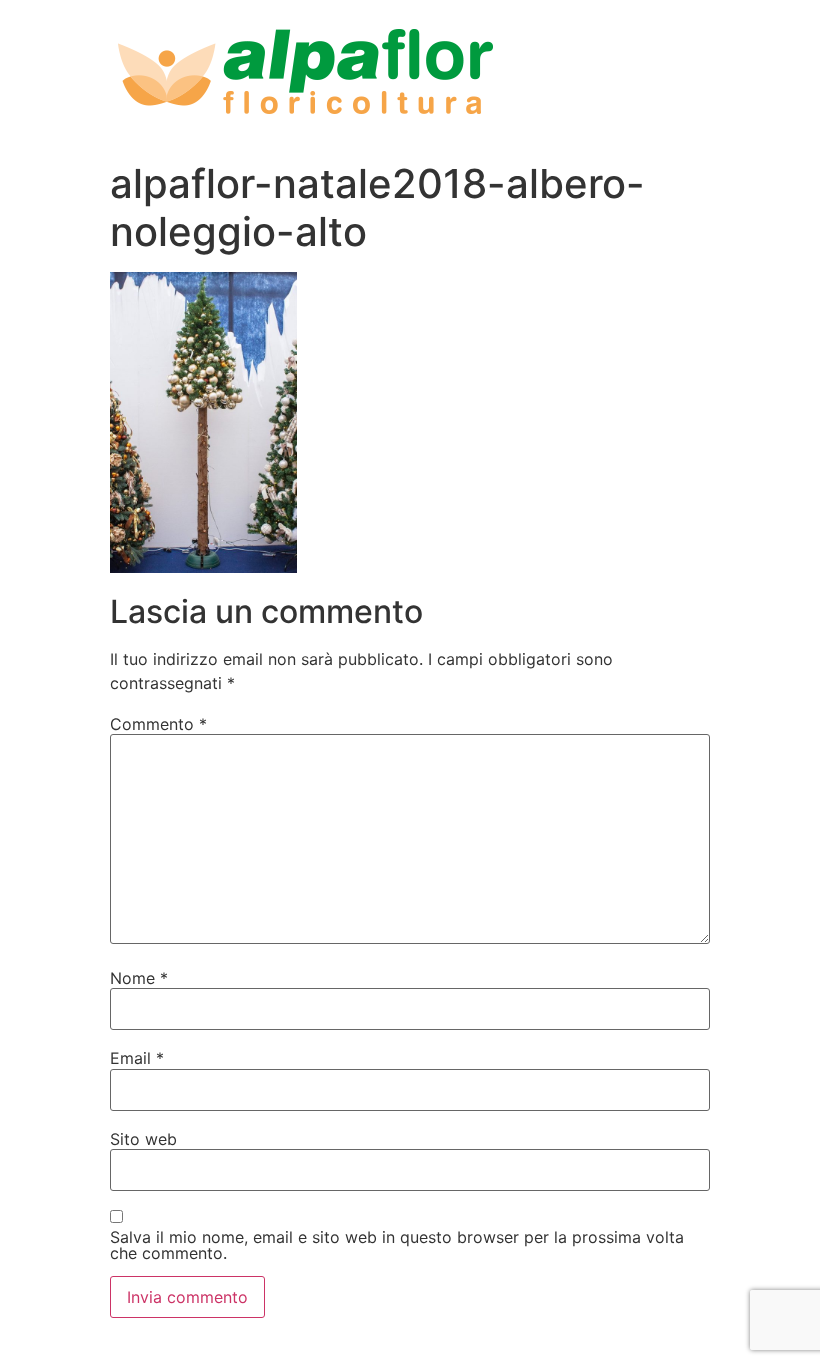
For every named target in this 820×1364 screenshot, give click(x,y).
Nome (139, 978)
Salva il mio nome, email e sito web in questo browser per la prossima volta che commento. (397, 1245)
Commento (158, 724)
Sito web (143, 1139)
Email (137, 1058)
